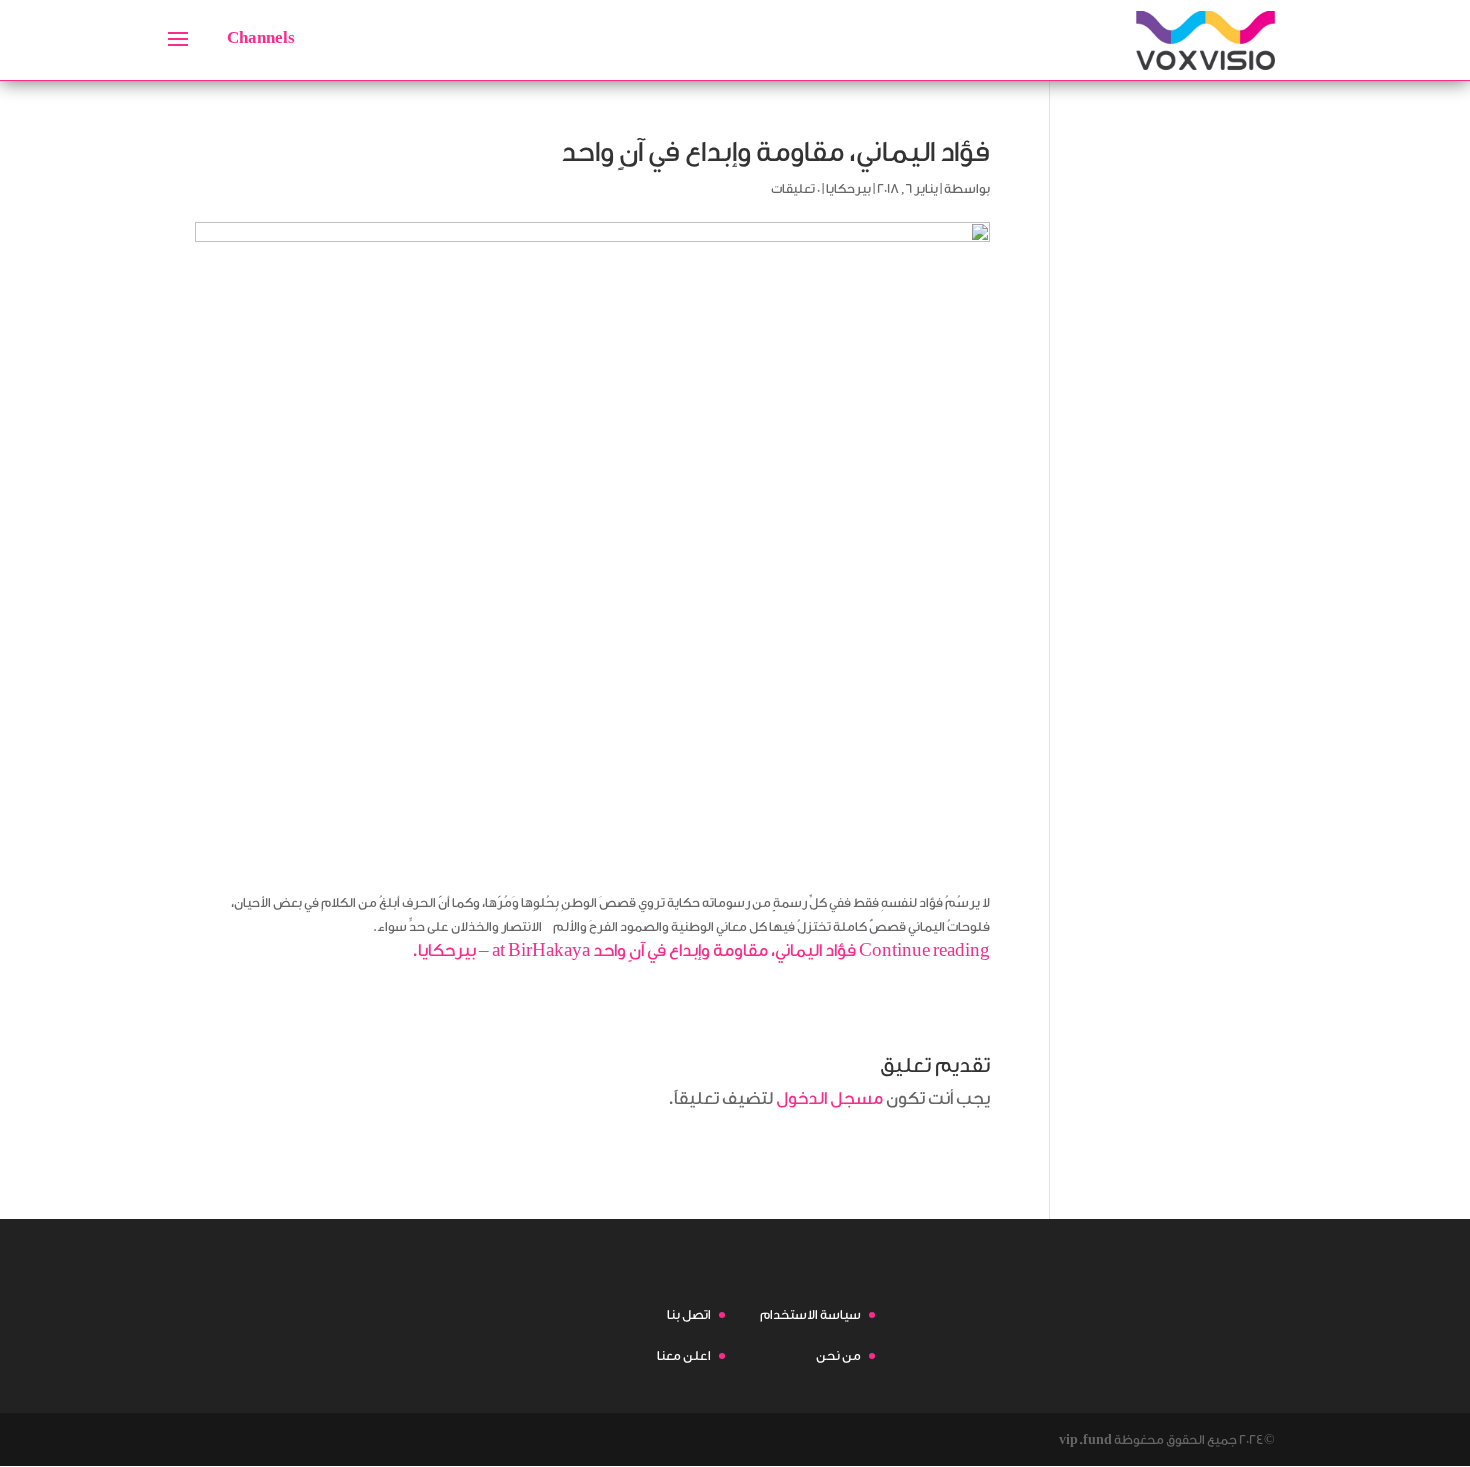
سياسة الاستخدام (810, 1314)
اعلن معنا (684, 1355)
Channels (261, 38)
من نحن (838, 1355)
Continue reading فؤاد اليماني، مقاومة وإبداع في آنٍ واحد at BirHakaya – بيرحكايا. (700, 950)
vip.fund (1085, 1439)
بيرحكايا (848, 188)
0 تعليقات (795, 188)
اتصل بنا (689, 1314)
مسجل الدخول (829, 1098)
